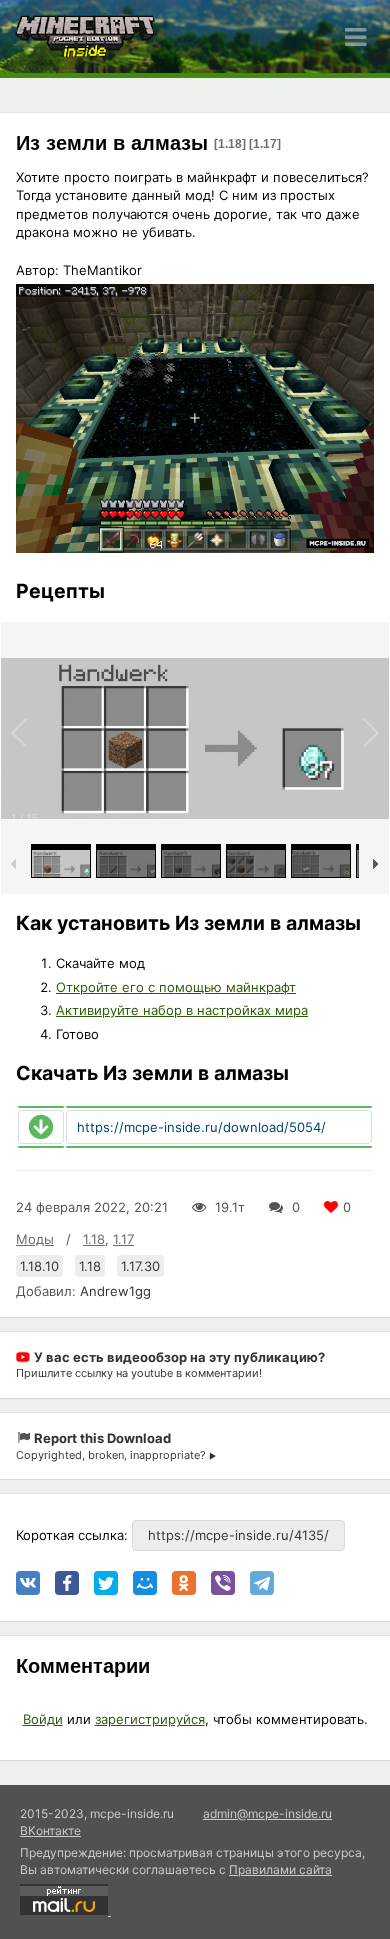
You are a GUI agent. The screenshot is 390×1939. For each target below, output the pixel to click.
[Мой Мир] (145, 1583)
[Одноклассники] (184, 1583)
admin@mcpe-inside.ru (267, 1813)
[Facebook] (67, 1583)
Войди (43, 1719)
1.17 (123, 1239)
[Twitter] (106, 1583)
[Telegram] (262, 1583)
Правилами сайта (280, 1869)
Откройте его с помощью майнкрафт (176, 987)
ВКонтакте (50, 1830)
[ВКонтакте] (28, 1583)
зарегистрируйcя (150, 1719)
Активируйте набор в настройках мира (182, 1010)
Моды (35, 1239)
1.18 (94, 1239)
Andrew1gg (115, 1291)
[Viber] (223, 1583)
